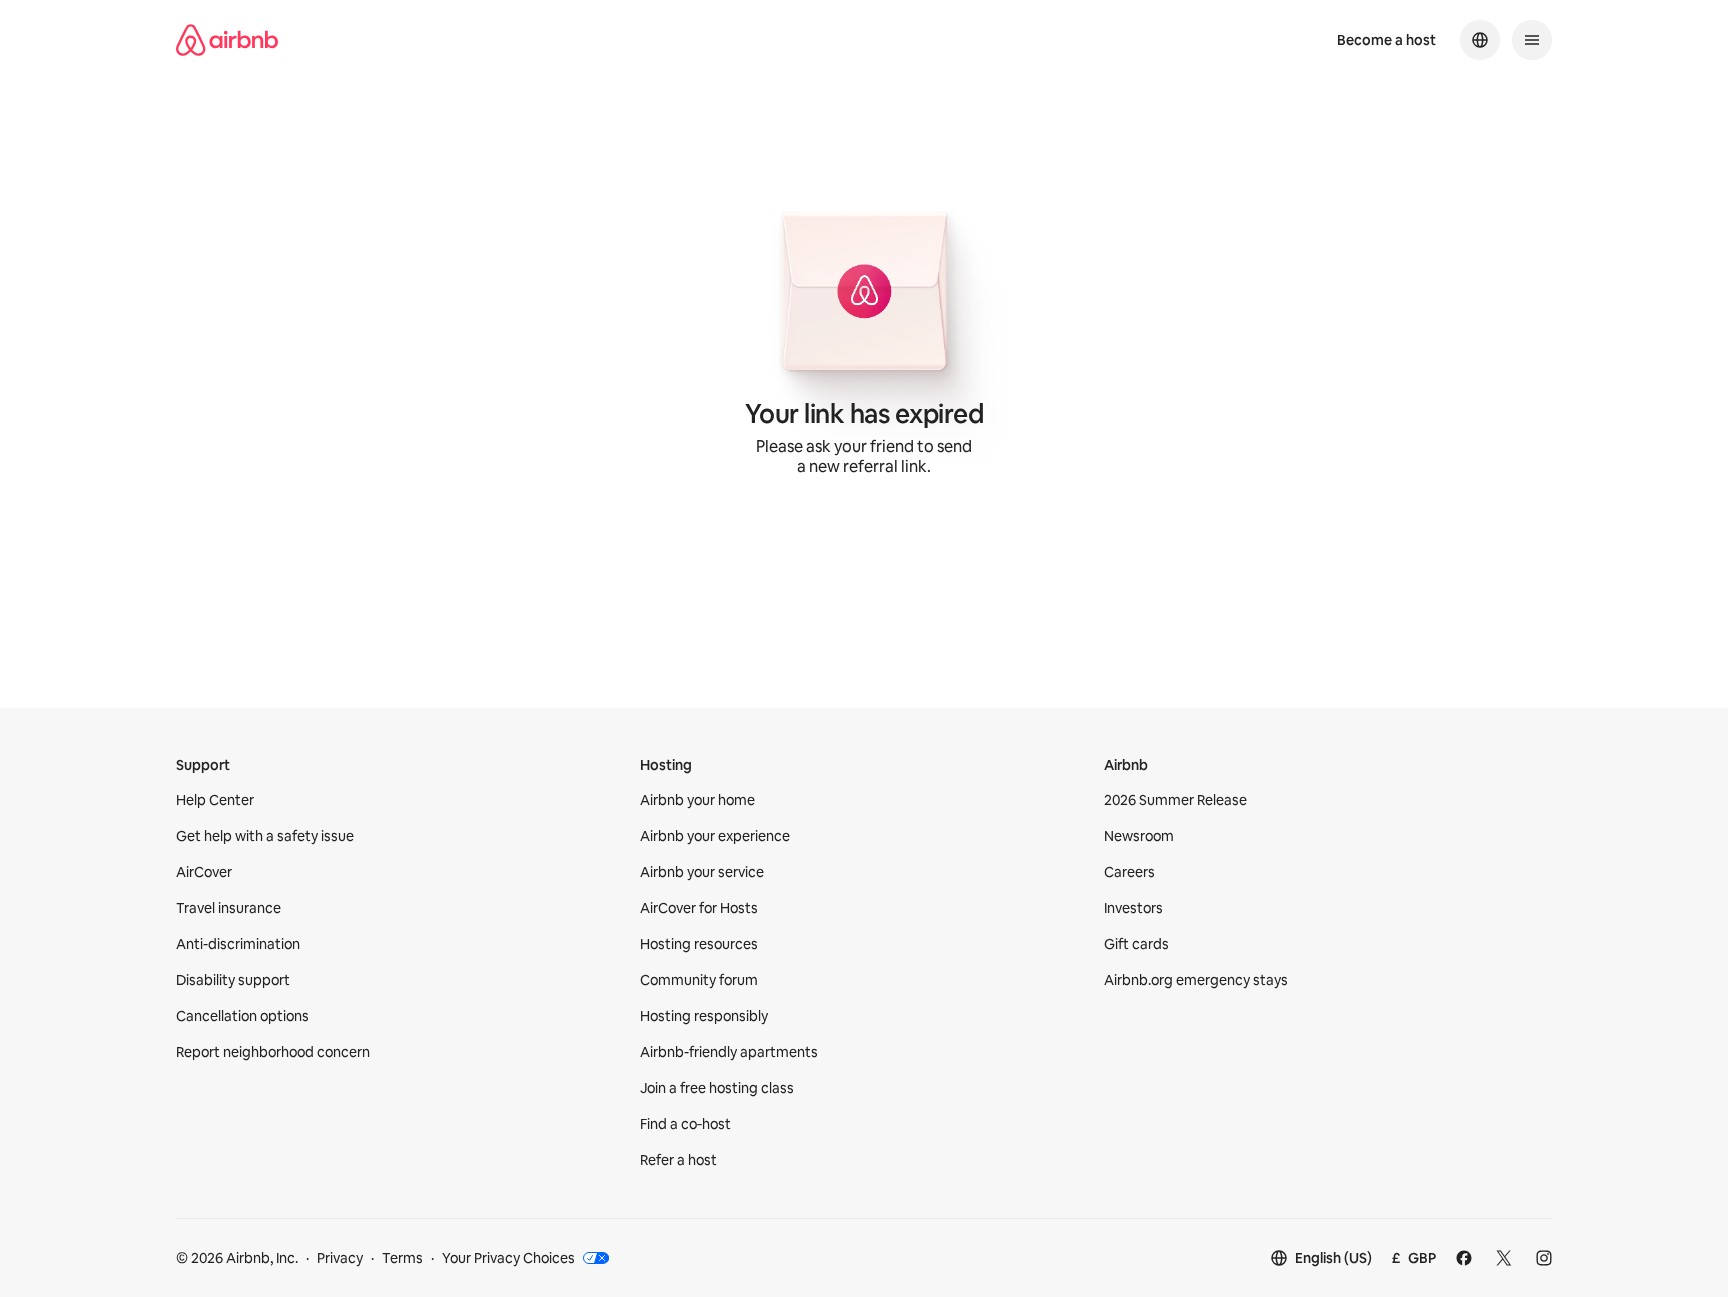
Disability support (233, 980)
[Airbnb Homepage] (227, 40)
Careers (1129, 872)
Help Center (215, 800)
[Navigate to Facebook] (1464, 1258)
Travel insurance (228, 908)
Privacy (340, 1258)
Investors (1133, 908)
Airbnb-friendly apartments (729, 1052)
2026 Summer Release (1175, 800)
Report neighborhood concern (273, 1052)
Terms (402, 1258)
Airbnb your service (702, 872)
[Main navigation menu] (1532, 40)
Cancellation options (242, 1016)
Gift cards (1136, 944)
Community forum (699, 980)
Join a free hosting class (717, 1088)
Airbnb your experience (715, 836)
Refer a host (678, 1160)
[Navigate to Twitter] (1504, 1258)
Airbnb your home (697, 800)
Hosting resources (699, 944)
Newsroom (1139, 836)
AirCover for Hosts (699, 908)
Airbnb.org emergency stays (1196, 980)
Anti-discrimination (238, 944)
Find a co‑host (685, 1124)
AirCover (204, 872)
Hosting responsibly (704, 1016)
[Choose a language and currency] (1480, 40)
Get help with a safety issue (265, 836)
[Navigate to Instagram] (1544, 1258)
